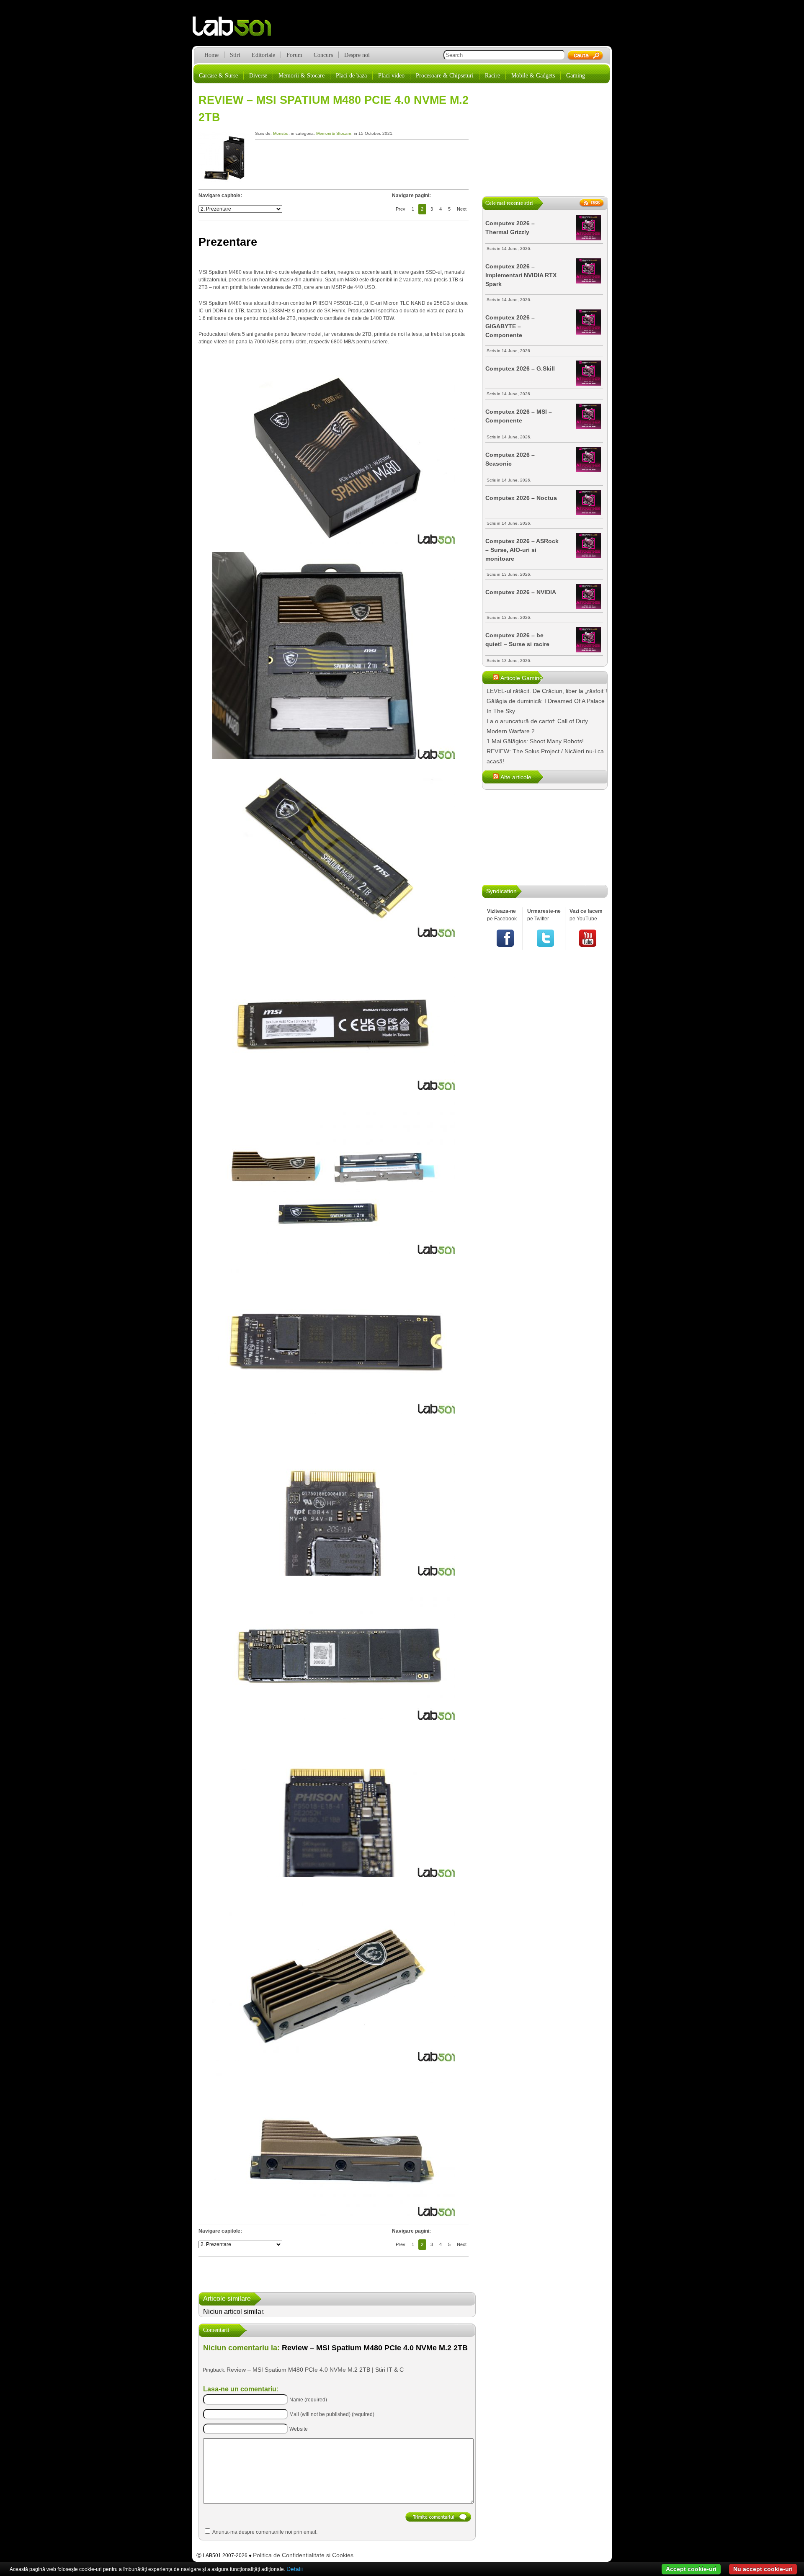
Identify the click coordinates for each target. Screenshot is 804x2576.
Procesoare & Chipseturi (445, 76)
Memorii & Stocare (301, 76)
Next (462, 209)
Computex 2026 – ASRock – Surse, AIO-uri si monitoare (522, 550)
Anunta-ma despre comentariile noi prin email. (265, 2532)
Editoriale (263, 55)
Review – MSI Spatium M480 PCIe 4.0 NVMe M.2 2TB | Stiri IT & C (315, 2370)
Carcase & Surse (218, 76)
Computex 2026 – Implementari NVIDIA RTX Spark (521, 275)
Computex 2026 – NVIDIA (521, 592)
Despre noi (357, 55)
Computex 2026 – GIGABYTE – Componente (510, 326)
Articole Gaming (522, 678)
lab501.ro (237, 29)
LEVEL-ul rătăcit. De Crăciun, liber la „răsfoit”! (547, 691)
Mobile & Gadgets (533, 76)
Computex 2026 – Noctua (521, 498)
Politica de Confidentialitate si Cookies (303, 2555)
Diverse (258, 76)
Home (211, 55)
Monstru (281, 133)
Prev (401, 209)
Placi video (391, 76)
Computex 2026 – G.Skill (520, 368)
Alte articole (516, 777)
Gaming (576, 76)
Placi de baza (351, 76)
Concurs (323, 55)
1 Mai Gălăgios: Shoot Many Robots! (535, 741)
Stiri (235, 55)
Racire (492, 76)
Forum (294, 55)
